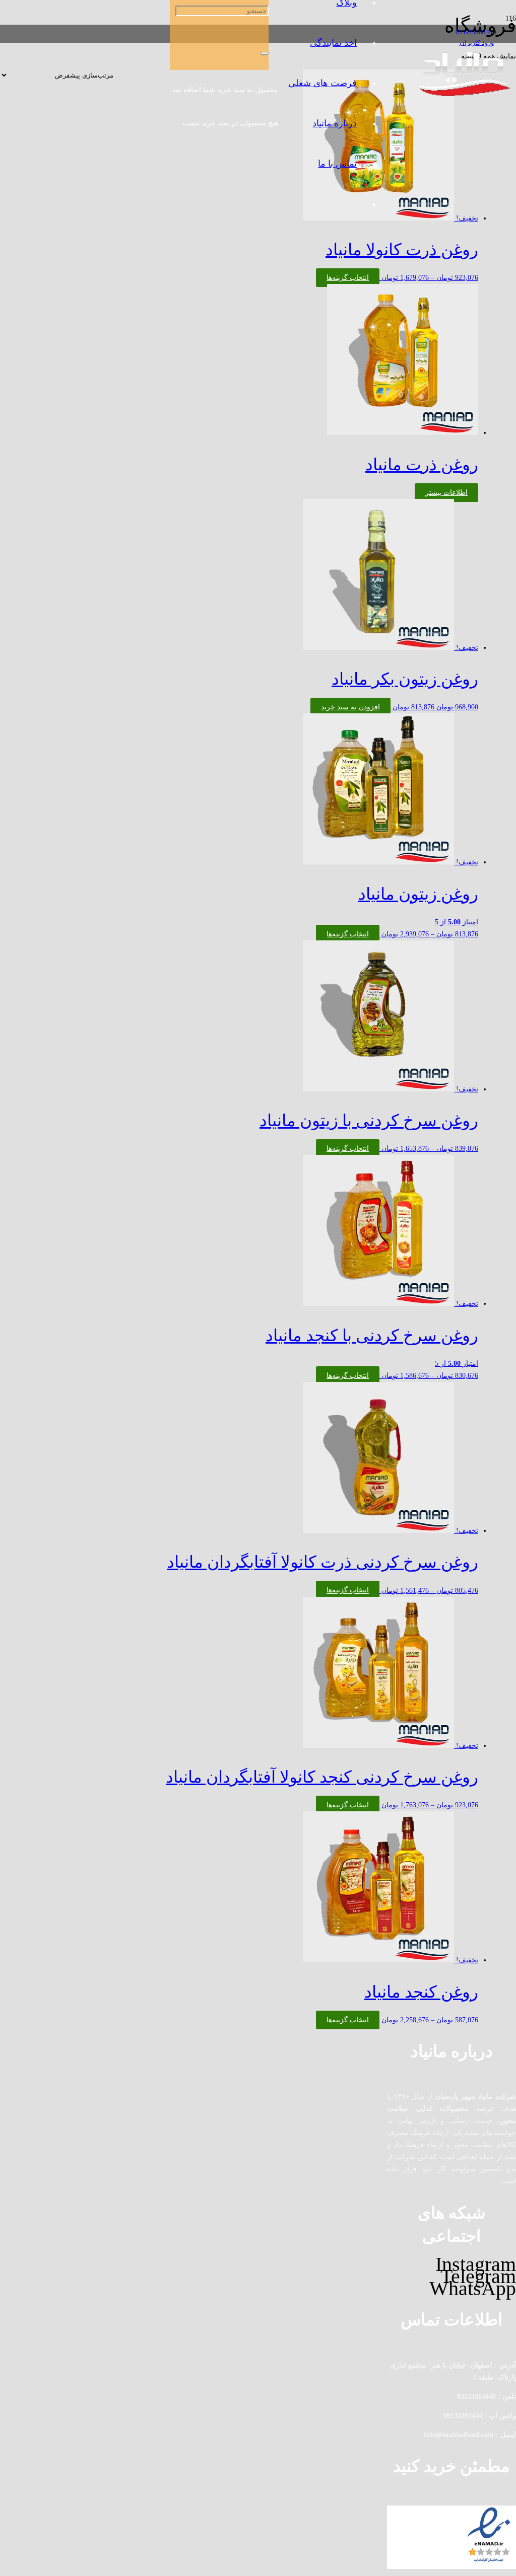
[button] (350, 707)
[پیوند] (465, 94)
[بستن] (265, 53)
